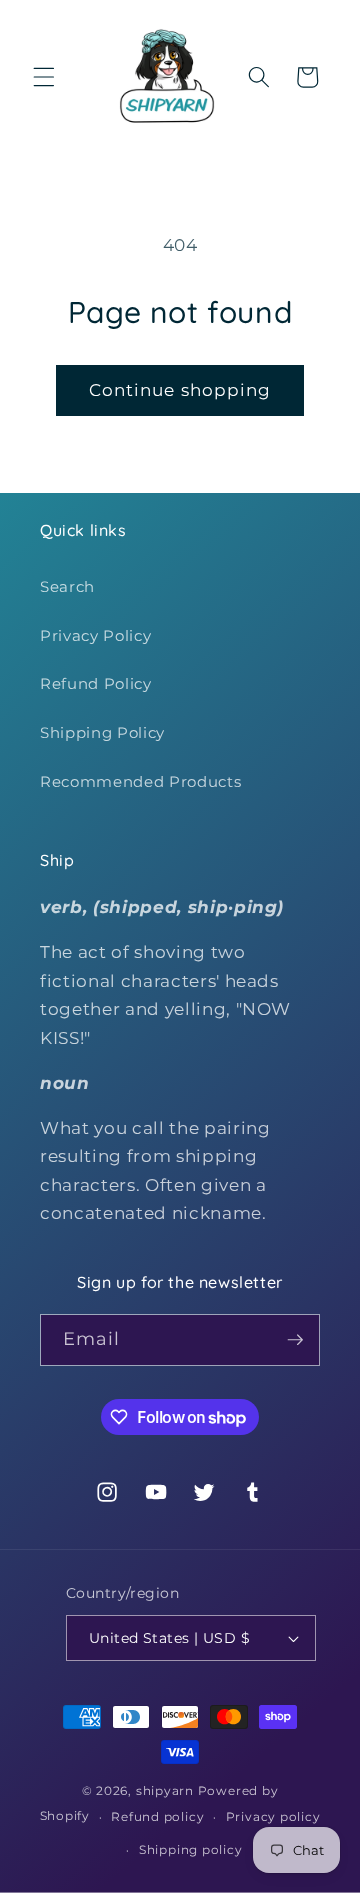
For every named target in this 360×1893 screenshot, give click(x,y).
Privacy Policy (95, 635)
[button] (44, 77)
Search (67, 586)
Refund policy (157, 1816)
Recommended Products (140, 781)
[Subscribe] (295, 1340)
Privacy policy (273, 1816)
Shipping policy (191, 1849)
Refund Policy (96, 683)
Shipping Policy (102, 732)
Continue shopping (180, 390)
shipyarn (165, 1790)
